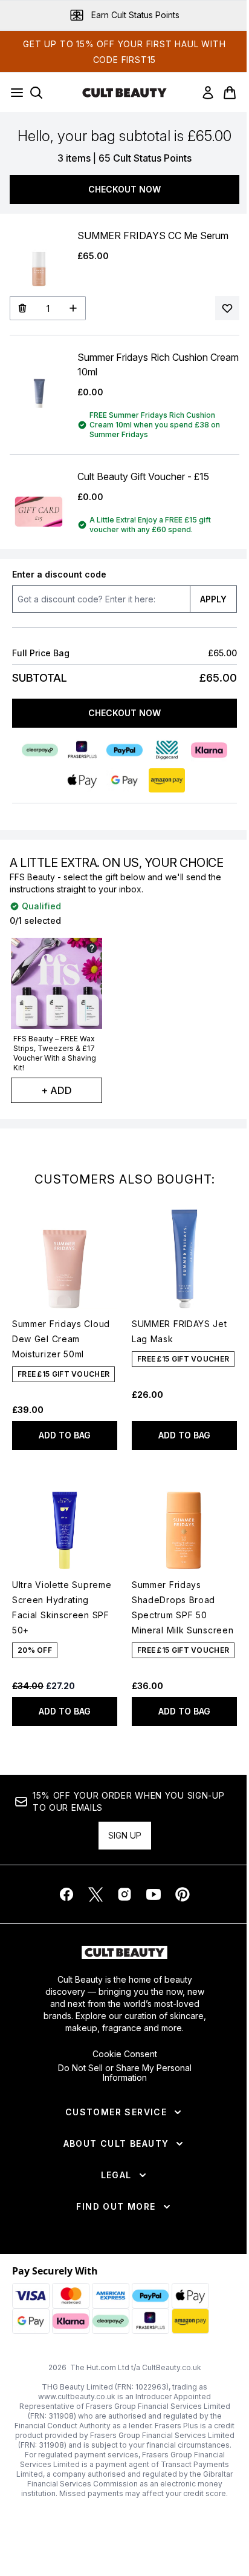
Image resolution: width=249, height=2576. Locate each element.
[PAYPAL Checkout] (124, 750)
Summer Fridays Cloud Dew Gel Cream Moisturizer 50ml (61, 1339)
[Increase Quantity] (73, 308)
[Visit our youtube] (154, 1894)
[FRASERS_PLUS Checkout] (82, 750)
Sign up (125, 1835)
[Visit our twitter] (95, 1894)
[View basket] (230, 93)
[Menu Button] (13, 93)
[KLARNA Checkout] (209, 750)
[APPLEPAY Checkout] (82, 780)
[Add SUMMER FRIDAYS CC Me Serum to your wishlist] (227, 308)
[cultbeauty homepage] (124, 93)
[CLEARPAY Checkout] (40, 750)
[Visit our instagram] (124, 1894)
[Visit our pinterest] (183, 1894)
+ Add (57, 1090)
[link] (208, 93)
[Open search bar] (36, 93)
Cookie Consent (125, 2054)
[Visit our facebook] (66, 1894)
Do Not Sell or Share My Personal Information (125, 2073)
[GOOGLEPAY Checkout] (124, 780)
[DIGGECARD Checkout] (167, 750)
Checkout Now (124, 189)
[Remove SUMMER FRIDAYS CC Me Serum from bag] (22, 308)
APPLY (213, 599)
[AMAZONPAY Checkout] (167, 780)
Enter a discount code (59, 574)
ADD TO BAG (65, 1435)
